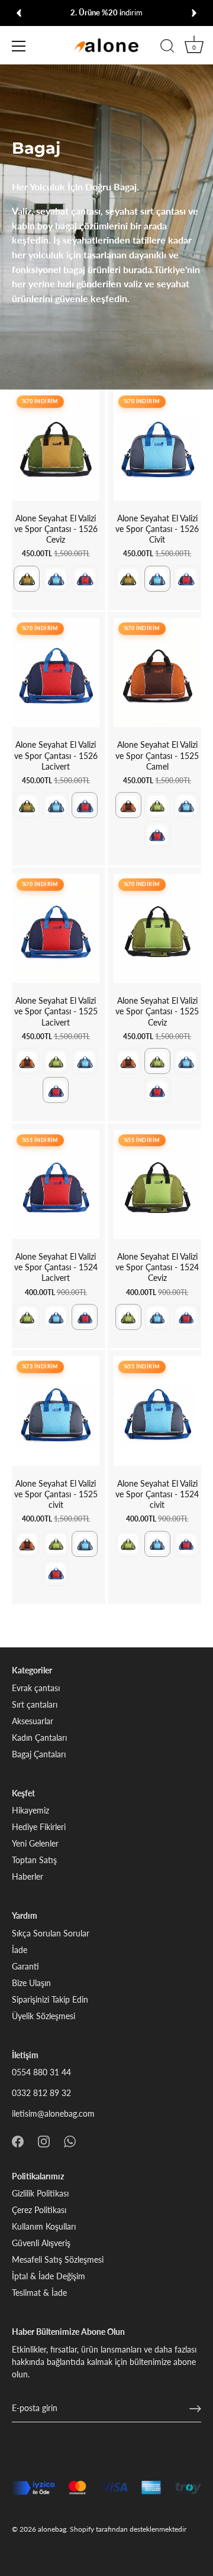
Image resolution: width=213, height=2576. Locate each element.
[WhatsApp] (70, 2140)
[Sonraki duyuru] (194, 13)
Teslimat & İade (39, 2293)
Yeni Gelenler (35, 1843)
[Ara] (167, 48)
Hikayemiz (30, 1810)
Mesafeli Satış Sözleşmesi (58, 2259)
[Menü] (19, 46)
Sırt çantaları (35, 1704)
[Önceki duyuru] (19, 13)
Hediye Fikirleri (39, 1827)
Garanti (25, 1966)
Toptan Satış (34, 1860)
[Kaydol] (195, 2409)
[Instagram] (44, 2140)
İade (20, 1950)
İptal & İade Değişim (49, 2276)
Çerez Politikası (39, 2210)
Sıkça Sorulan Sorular (51, 1933)
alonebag (52, 2529)
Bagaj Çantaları (39, 1754)
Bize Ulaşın (31, 1983)
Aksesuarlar (33, 1721)
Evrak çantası (36, 1688)
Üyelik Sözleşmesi (43, 2016)
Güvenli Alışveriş (41, 2243)
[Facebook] (18, 2140)
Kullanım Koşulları (44, 2226)
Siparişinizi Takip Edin (50, 1999)
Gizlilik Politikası (40, 2193)
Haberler (28, 1876)
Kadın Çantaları (39, 1738)
